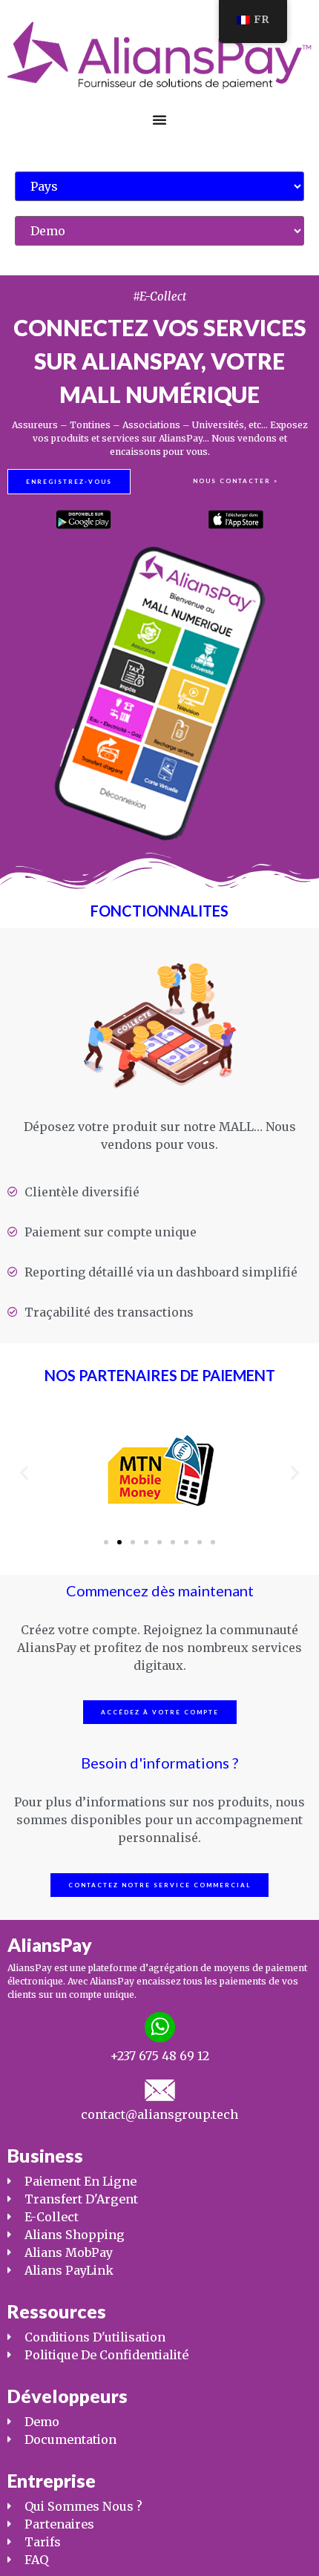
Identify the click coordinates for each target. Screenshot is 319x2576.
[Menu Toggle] (159, 119)
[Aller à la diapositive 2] (119, 1542)
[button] (24, 1472)
